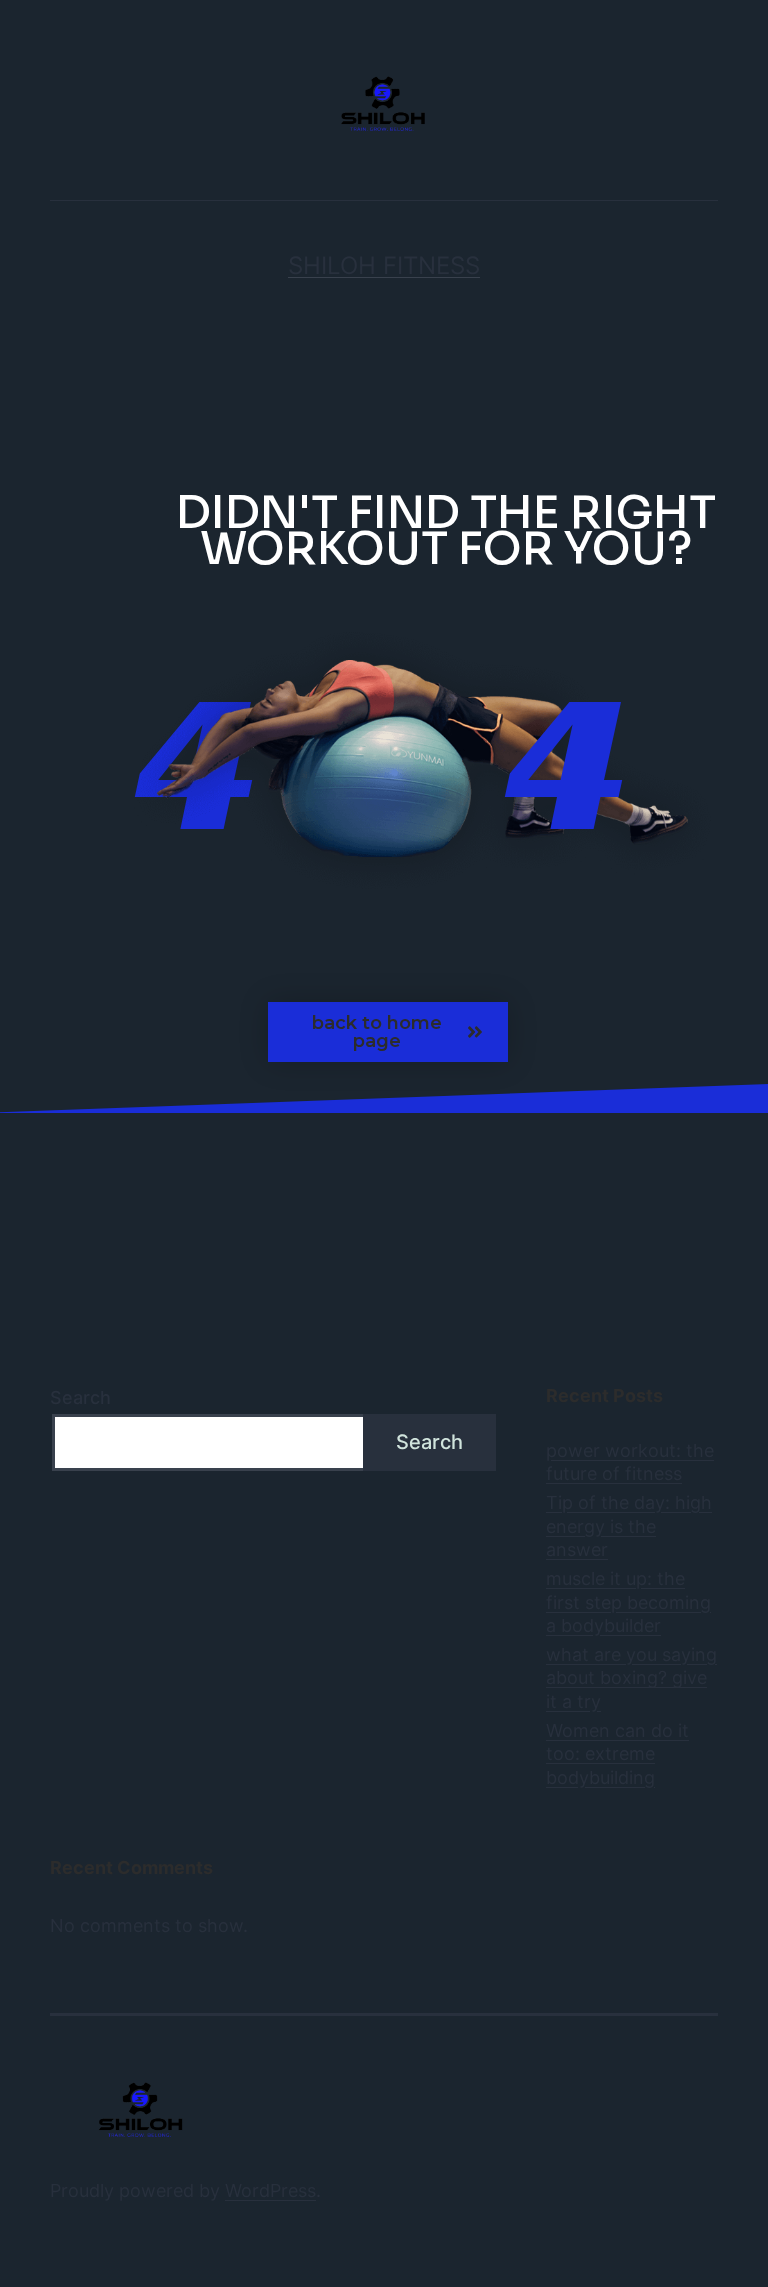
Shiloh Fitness (384, 265)
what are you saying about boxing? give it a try (631, 1678)
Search (80, 1397)
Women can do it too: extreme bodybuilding (617, 1754)
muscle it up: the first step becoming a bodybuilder (628, 1602)
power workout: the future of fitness (630, 1462)
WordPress (270, 2190)
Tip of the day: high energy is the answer (629, 1526)
